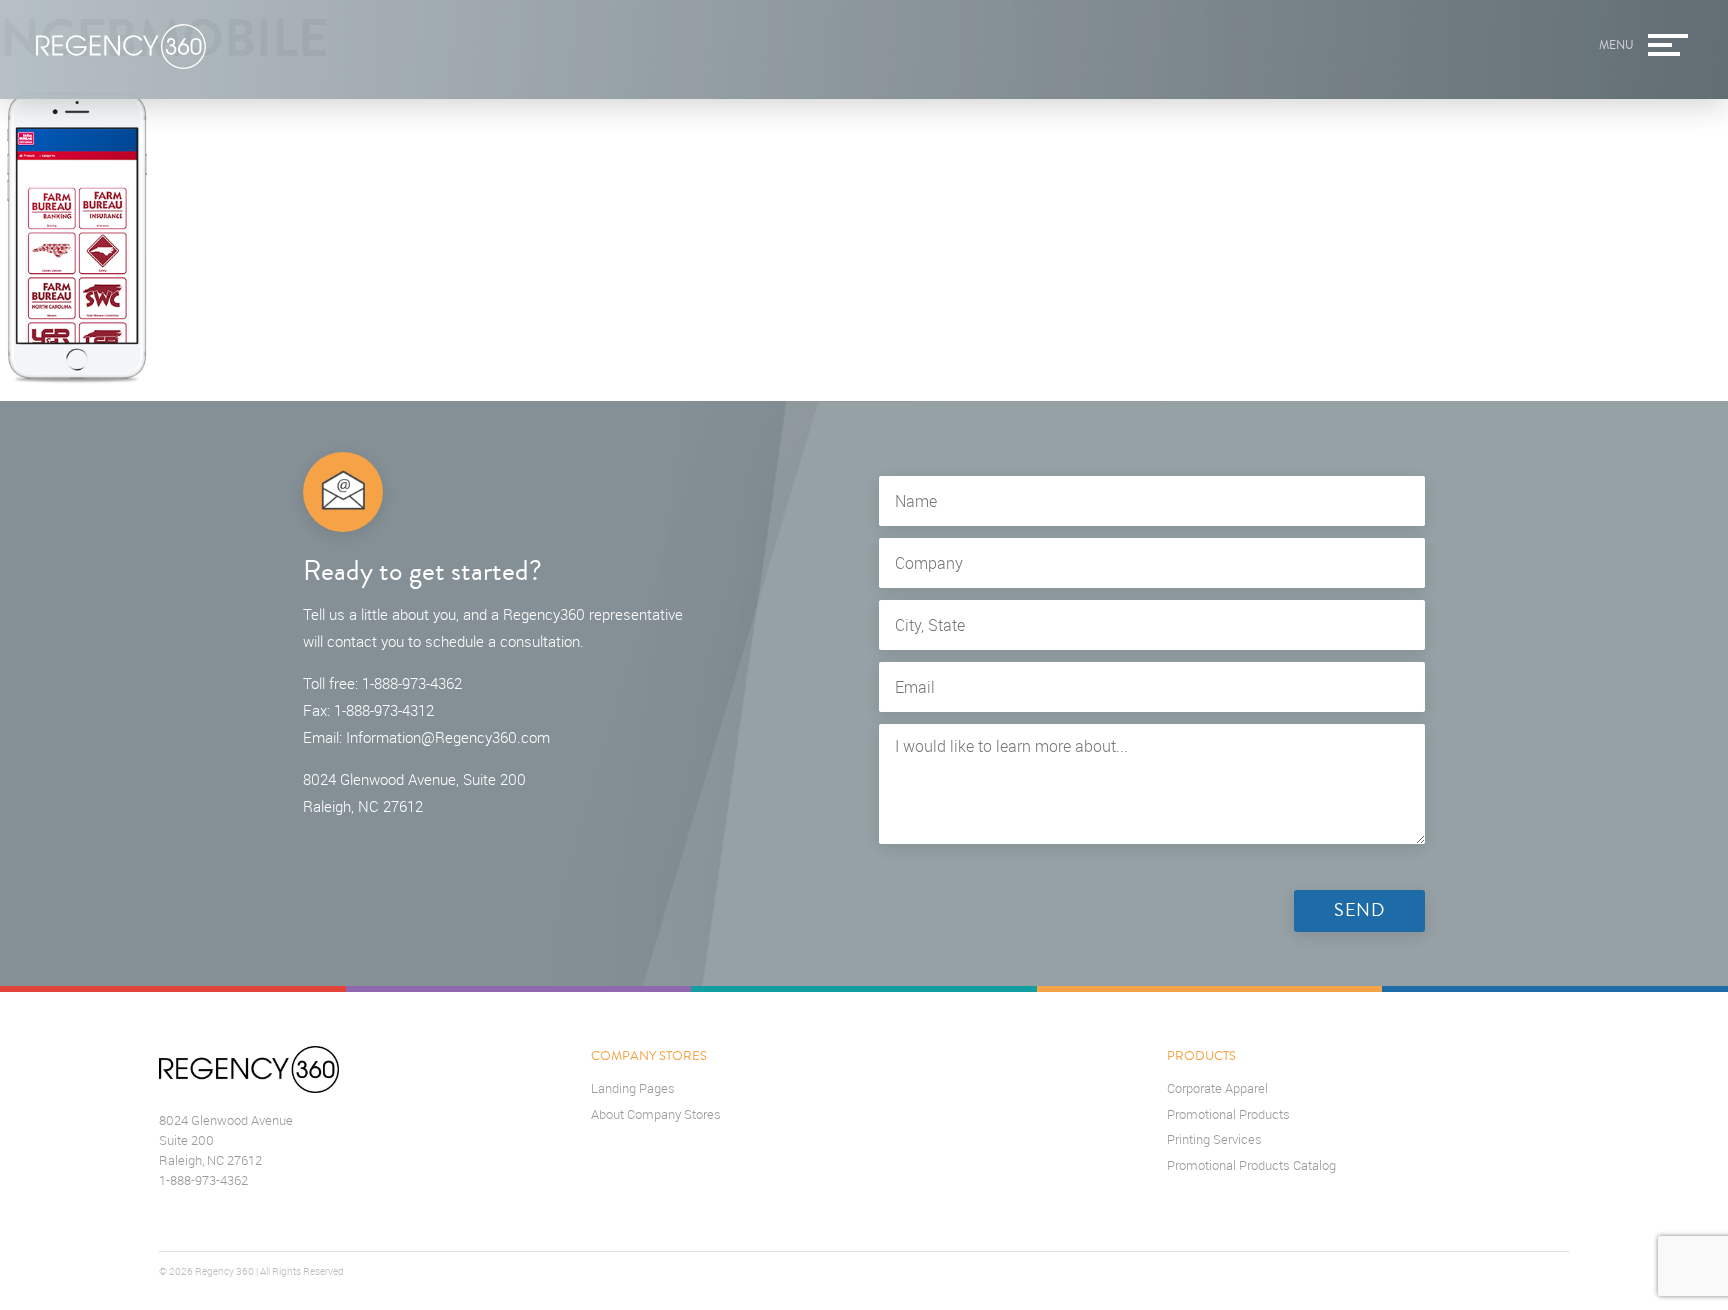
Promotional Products (1228, 1114)
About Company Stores (656, 1114)
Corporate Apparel (1217, 1088)
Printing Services (1214, 1139)
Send (1359, 910)
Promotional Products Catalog (1251, 1165)
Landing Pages (633, 1088)
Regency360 (121, 47)
